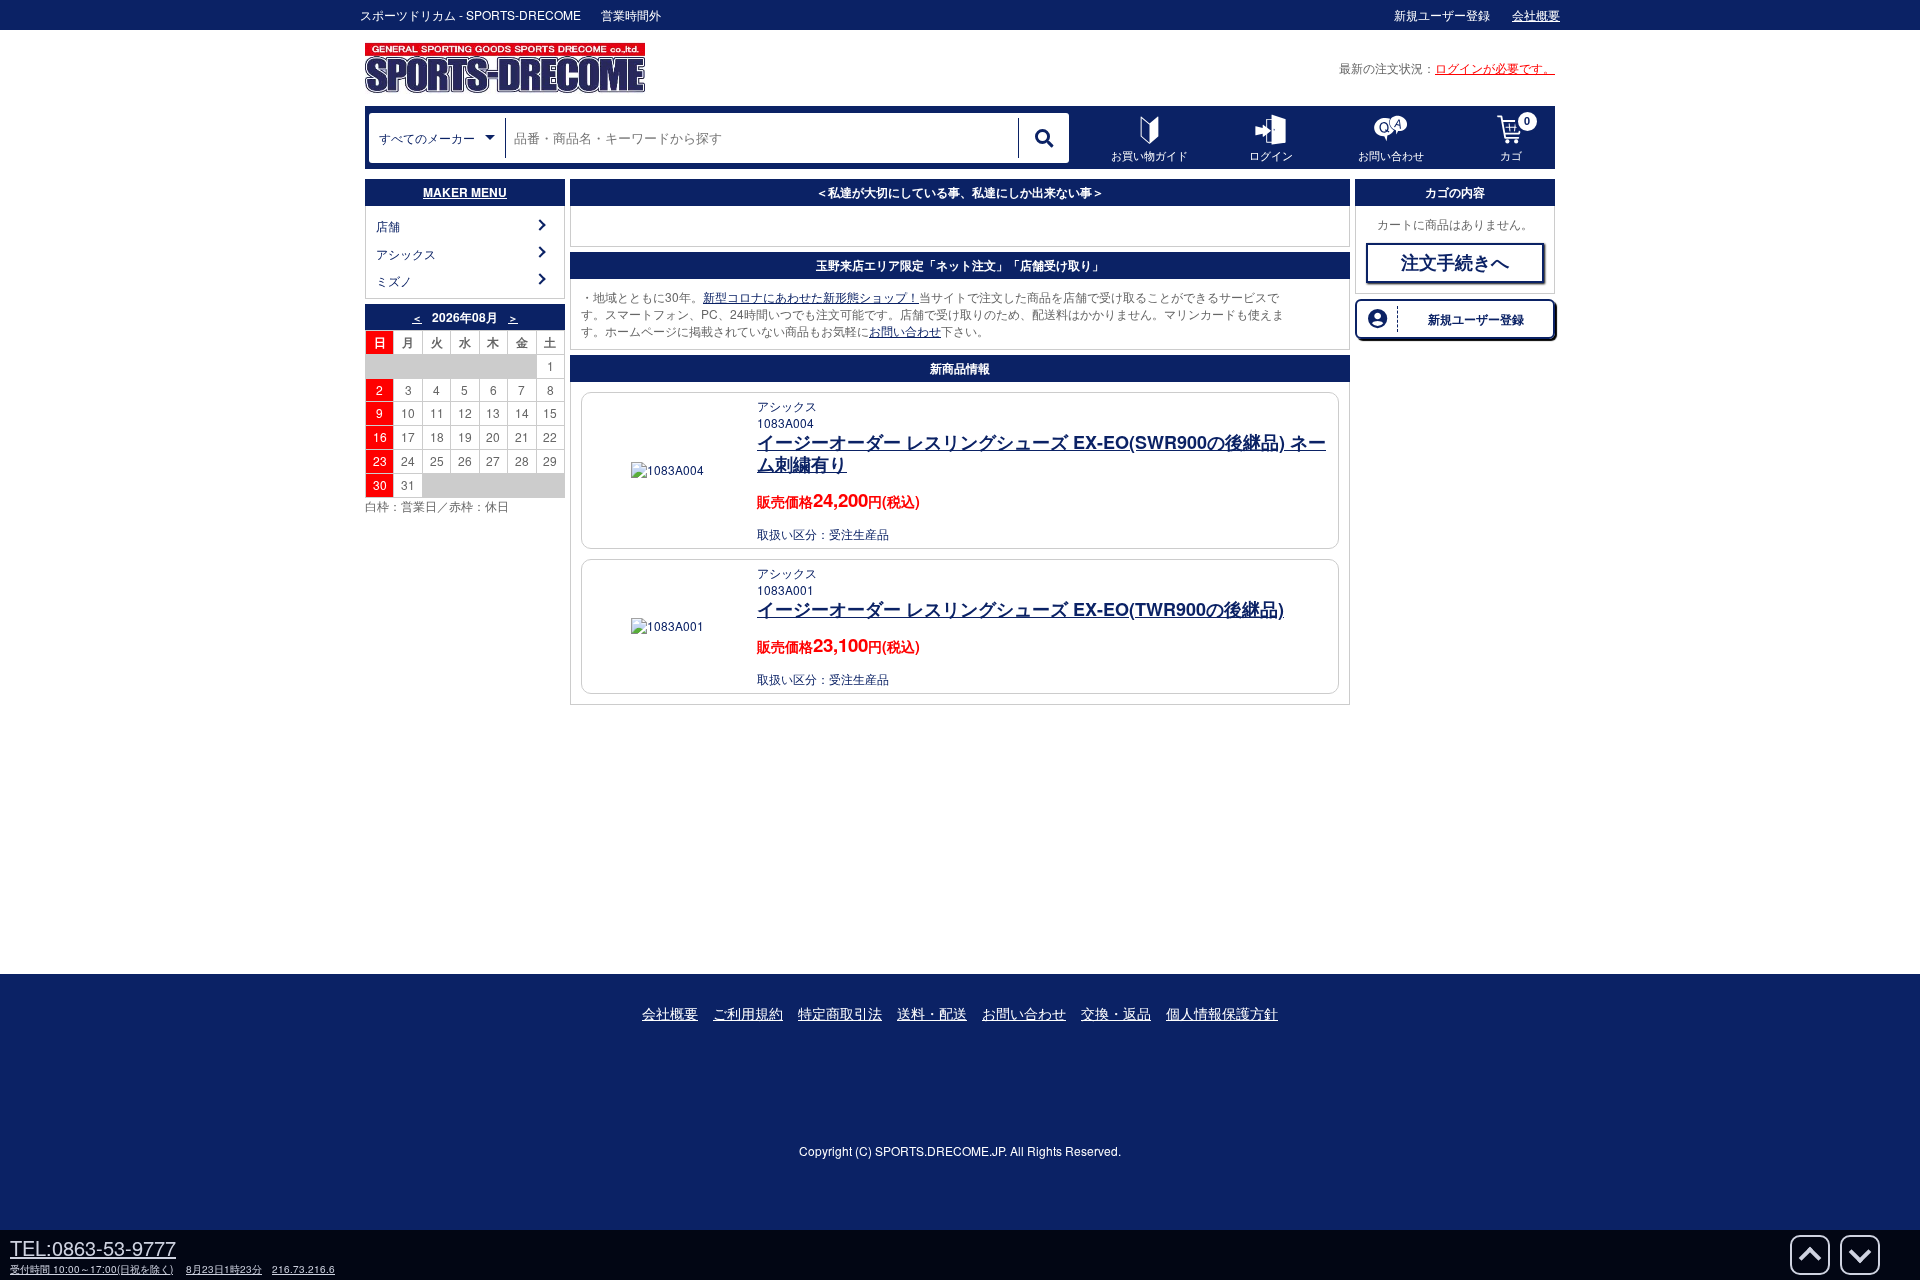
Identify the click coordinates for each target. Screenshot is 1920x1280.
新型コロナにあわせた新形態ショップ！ (811, 296)
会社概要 (670, 1013)
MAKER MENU (465, 192)
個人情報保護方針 (1222, 1013)
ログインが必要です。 (1495, 67)
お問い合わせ (905, 330)
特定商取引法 (840, 1013)
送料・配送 (932, 1013)
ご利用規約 (748, 1013)
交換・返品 (1116, 1013)
